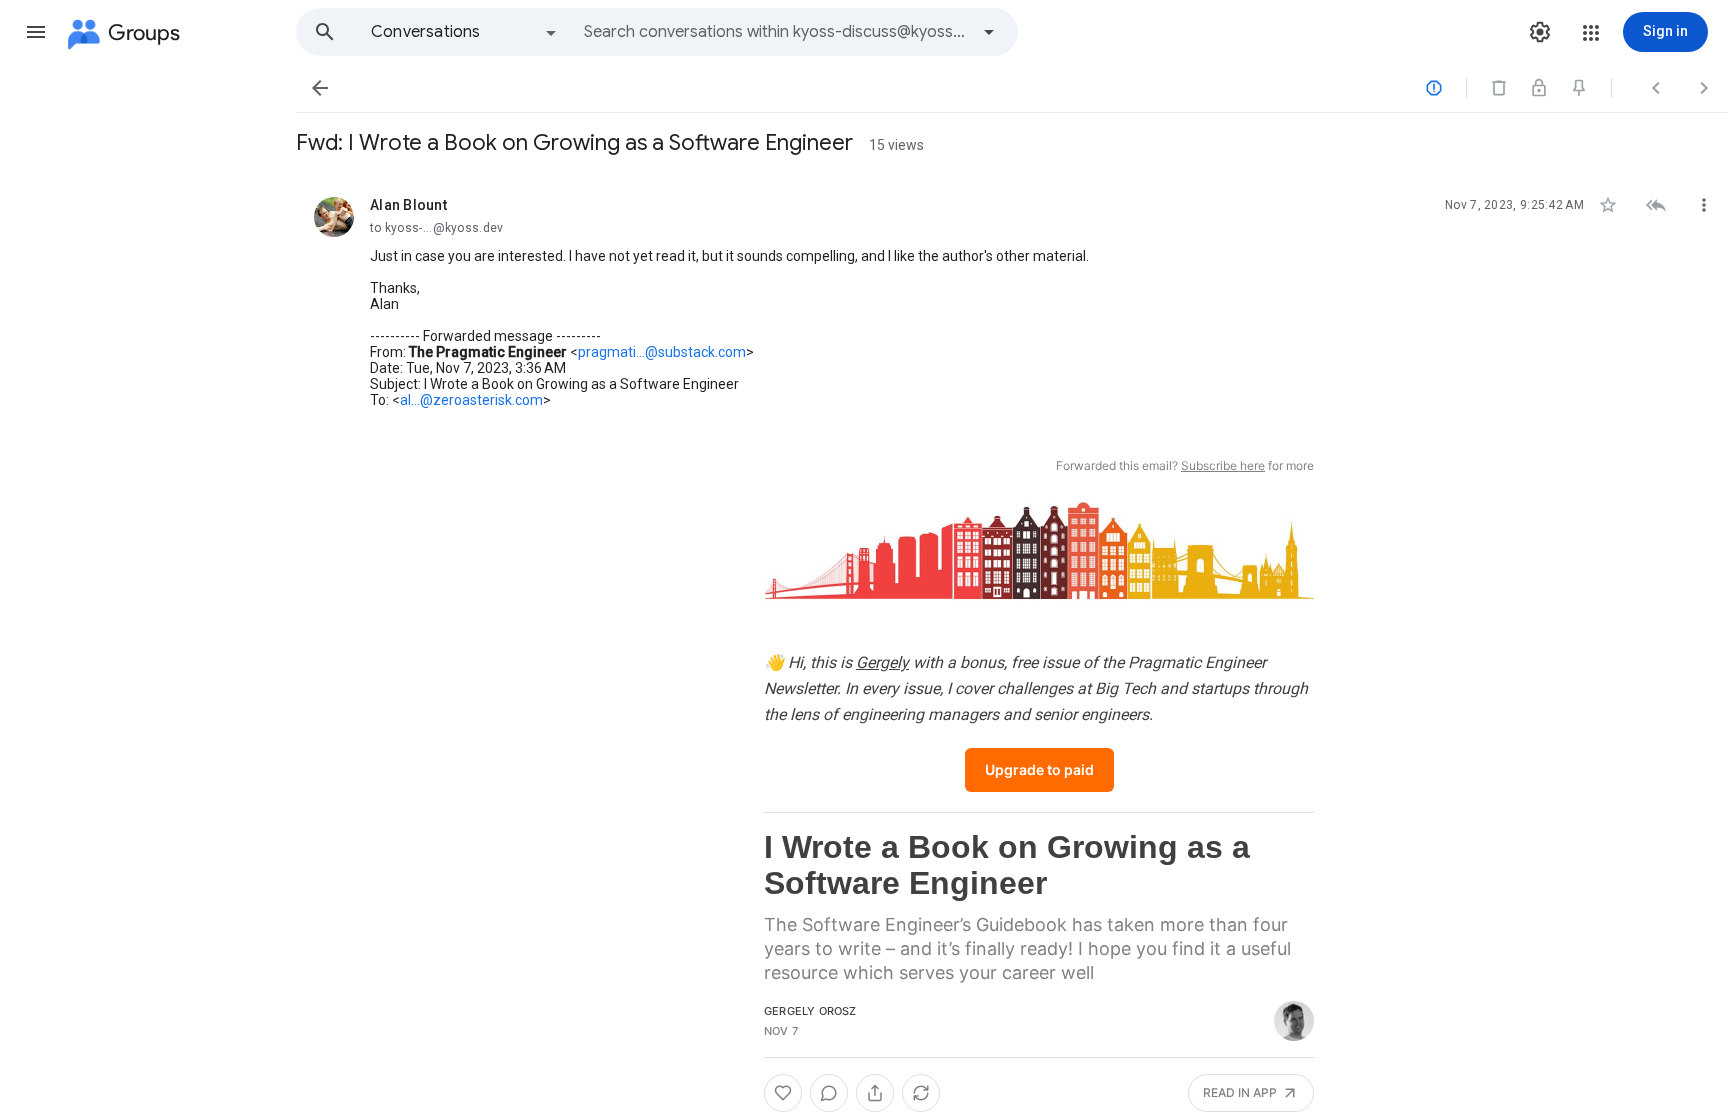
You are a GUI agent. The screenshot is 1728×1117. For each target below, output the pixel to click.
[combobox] (776, 32)
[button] (36, 32)
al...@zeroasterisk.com (471, 400)
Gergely (882, 662)
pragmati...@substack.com (662, 352)
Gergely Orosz (810, 1011)
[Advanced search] (989, 32)
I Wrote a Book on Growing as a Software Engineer (1007, 865)
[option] (465, 32)
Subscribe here (1223, 465)
